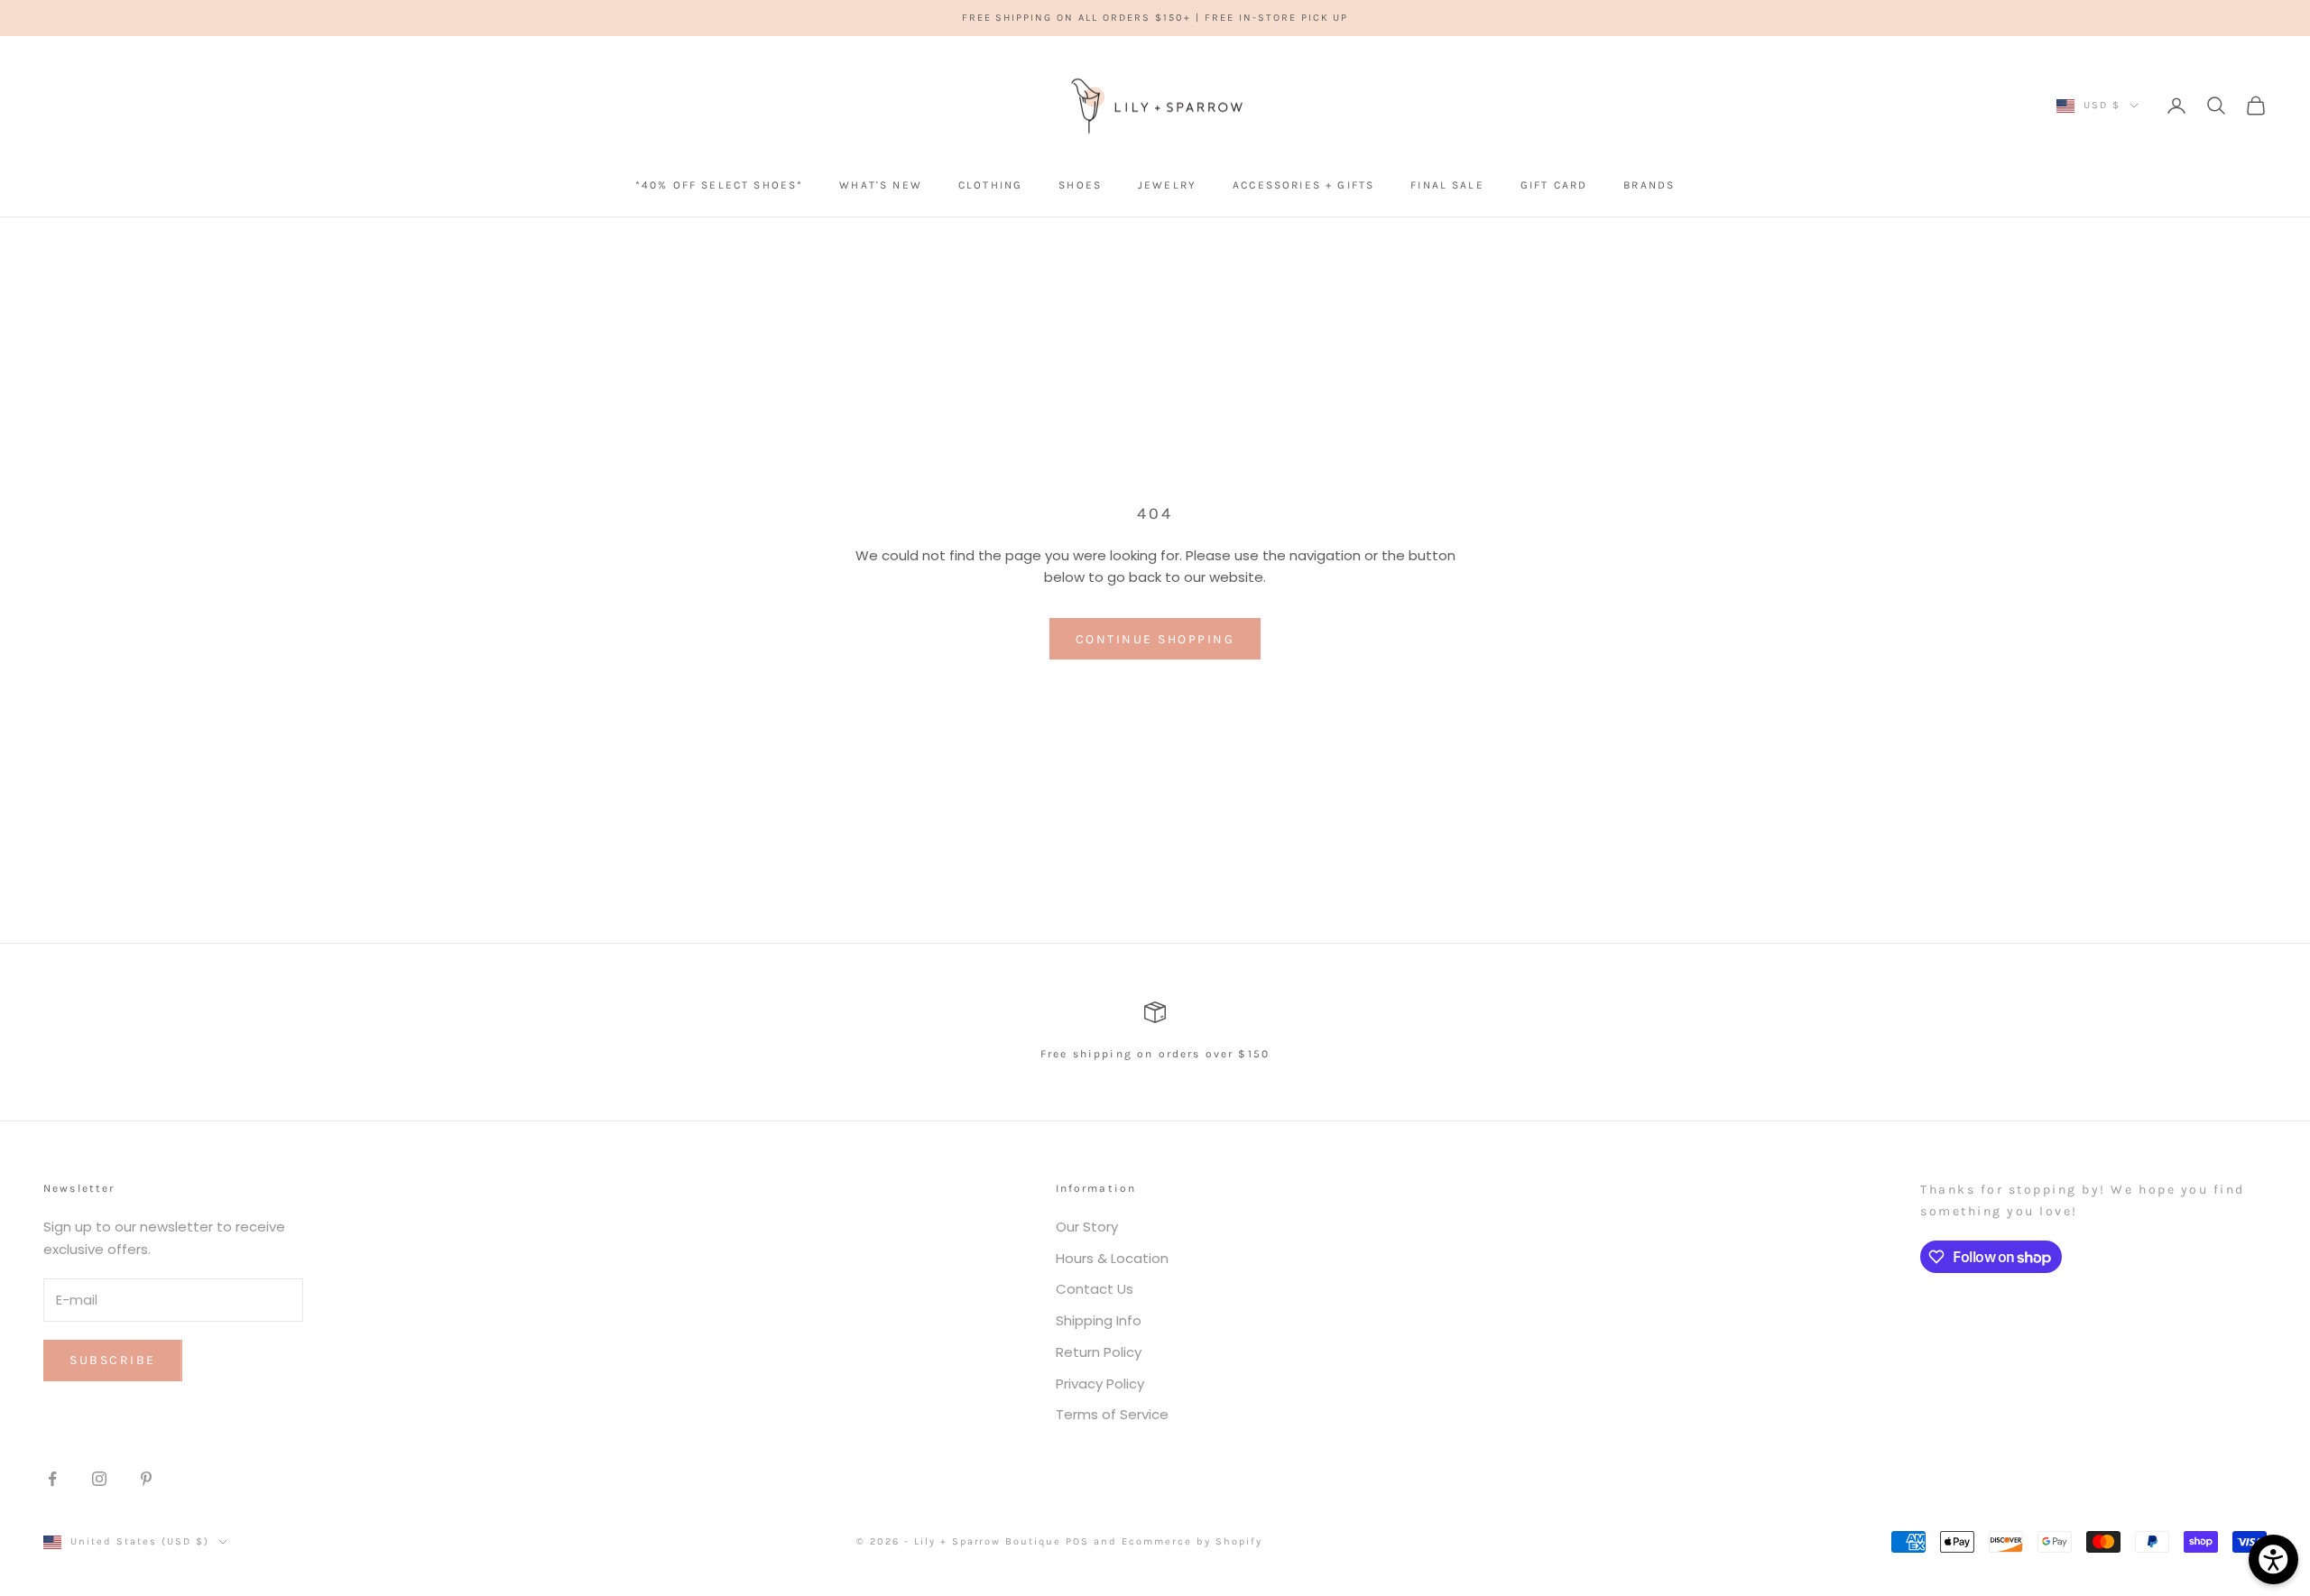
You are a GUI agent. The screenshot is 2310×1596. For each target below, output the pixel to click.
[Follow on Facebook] (52, 1479)
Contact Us (1095, 1289)
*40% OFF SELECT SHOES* (720, 185)
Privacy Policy (1100, 1384)
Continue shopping (1155, 639)
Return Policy (1099, 1352)
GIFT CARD (1554, 185)
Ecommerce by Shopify (1192, 1541)
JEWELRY (1167, 185)
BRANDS (1649, 185)
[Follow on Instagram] (99, 1479)
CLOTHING (990, 185)
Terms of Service (1112, 1414)
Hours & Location (1112, 1258)
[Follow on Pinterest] (146, 1479)
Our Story (1087, 1227)
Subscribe (113, 1360)
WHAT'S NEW (881, 185)
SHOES (1080, 185)
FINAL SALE (1447, 185)
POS (1077, 1541)
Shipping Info (1099, 1320)
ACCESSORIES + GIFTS (1303, 185)
